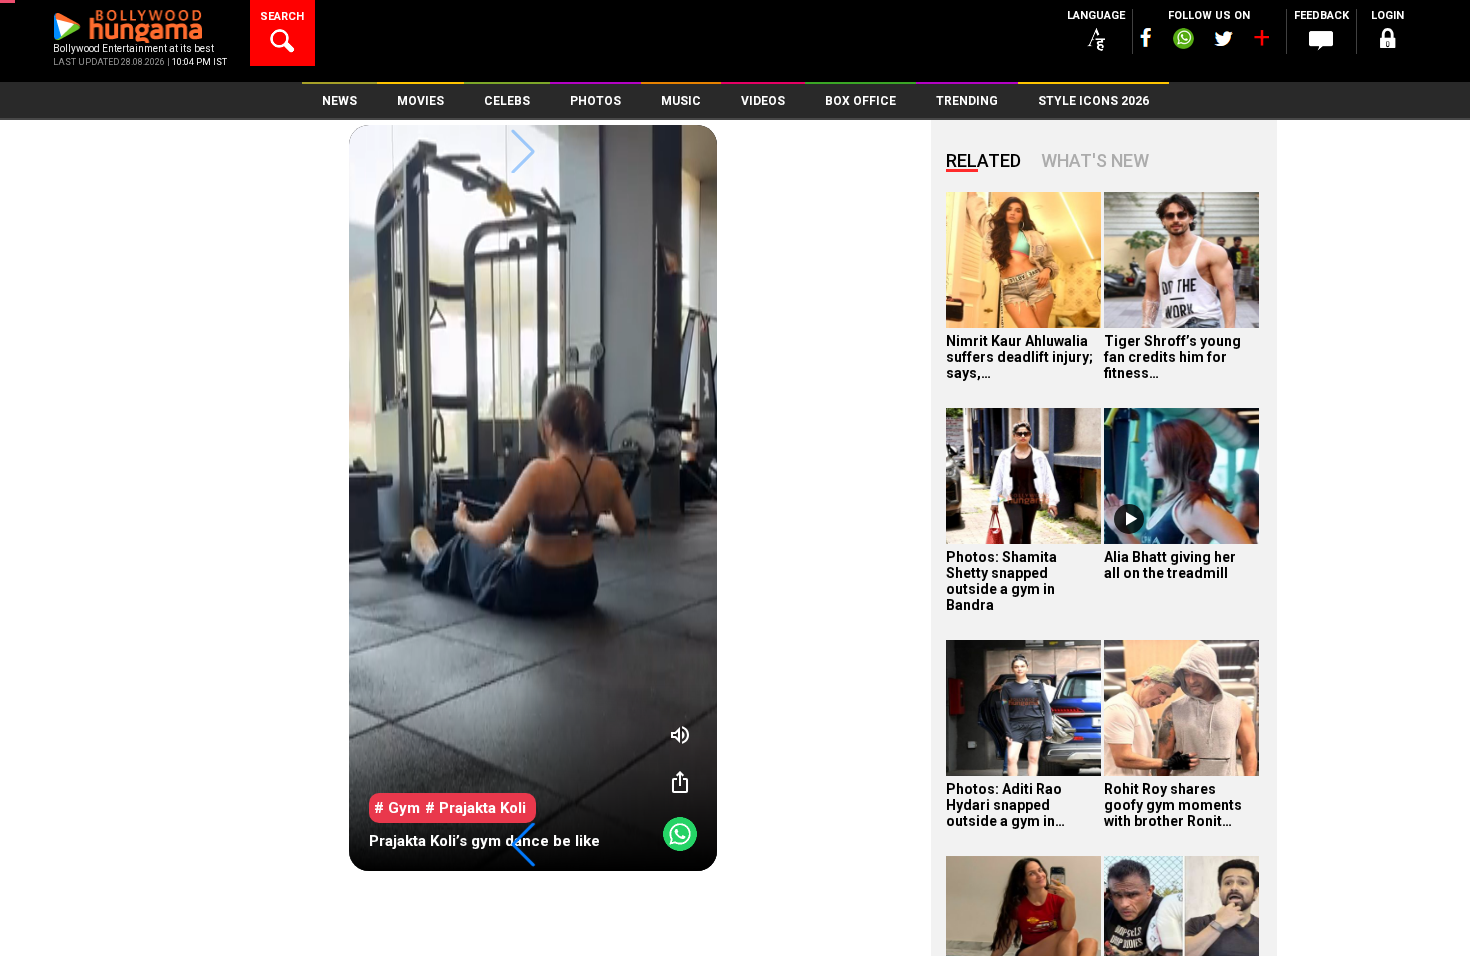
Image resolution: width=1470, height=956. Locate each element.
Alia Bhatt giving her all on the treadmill (1170, 565)
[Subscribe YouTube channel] (1261, 42)
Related (983, 160)
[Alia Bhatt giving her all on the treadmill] (1181, 476)
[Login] (1387, 41)
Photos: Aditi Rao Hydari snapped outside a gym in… (1005, 805)
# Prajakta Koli (475, 808)
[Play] (1129, 519)
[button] (523, 845)
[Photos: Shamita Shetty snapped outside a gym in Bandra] (1023, 476)
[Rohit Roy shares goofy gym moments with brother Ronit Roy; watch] (1181, 708)
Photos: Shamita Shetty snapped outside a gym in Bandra (1001, 581)
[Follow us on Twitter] (1223, 38)
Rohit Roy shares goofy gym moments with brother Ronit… (1173, 805)
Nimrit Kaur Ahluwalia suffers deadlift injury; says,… (1019, 357)
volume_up (680, 735)
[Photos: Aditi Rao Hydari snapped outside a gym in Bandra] (1023, 708)
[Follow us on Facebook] (1146, 37)
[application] (533, 498)
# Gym (397, 808)
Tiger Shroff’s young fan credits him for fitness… (1172, 357)
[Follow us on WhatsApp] (1183, 41)
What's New (1095, 160)
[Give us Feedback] (1321, 41)
